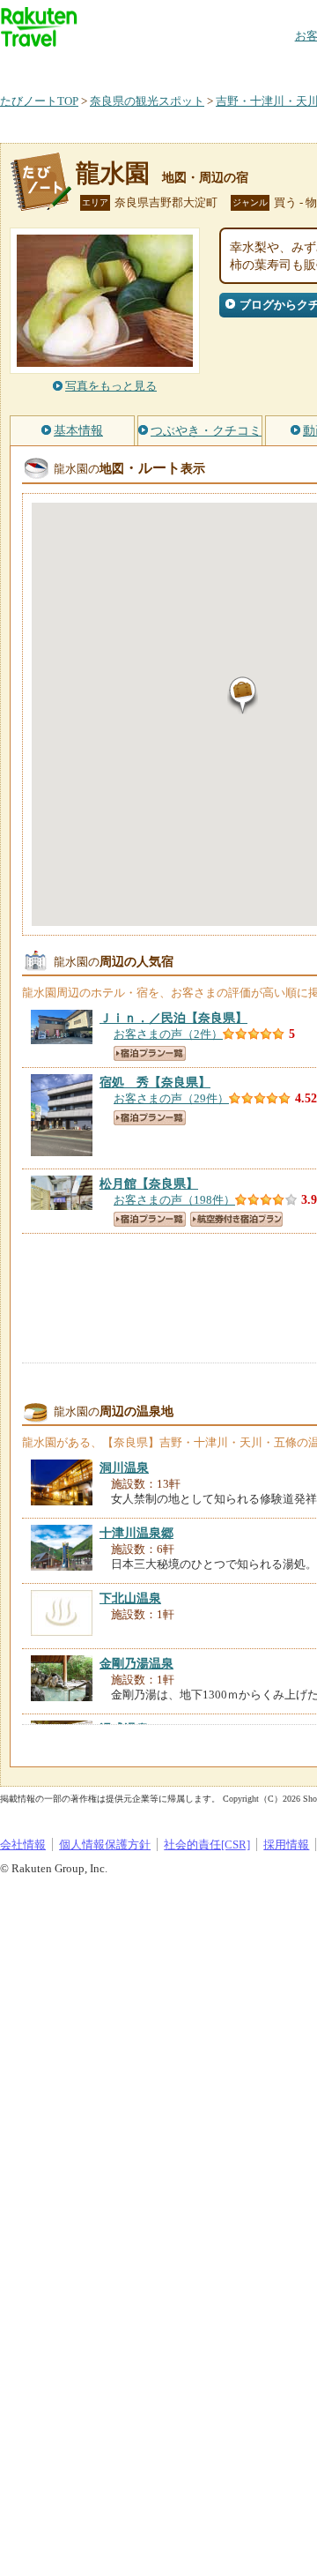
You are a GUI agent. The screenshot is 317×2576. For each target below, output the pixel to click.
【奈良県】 (173, 1018)
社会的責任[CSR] (207, 1844)
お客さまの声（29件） (171, 1098)
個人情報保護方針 (105, 1844)
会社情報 (23, 1844)
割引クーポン (278, 66)
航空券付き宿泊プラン (236, 1219)
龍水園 (113, 173)
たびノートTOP (39, 101)
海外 (134, 66)
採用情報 (286, 1844)
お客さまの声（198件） (174, 1200)
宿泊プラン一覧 (150, 1053)
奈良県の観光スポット (147, 101)
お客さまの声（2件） (168, 1034)
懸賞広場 (206, 66)
